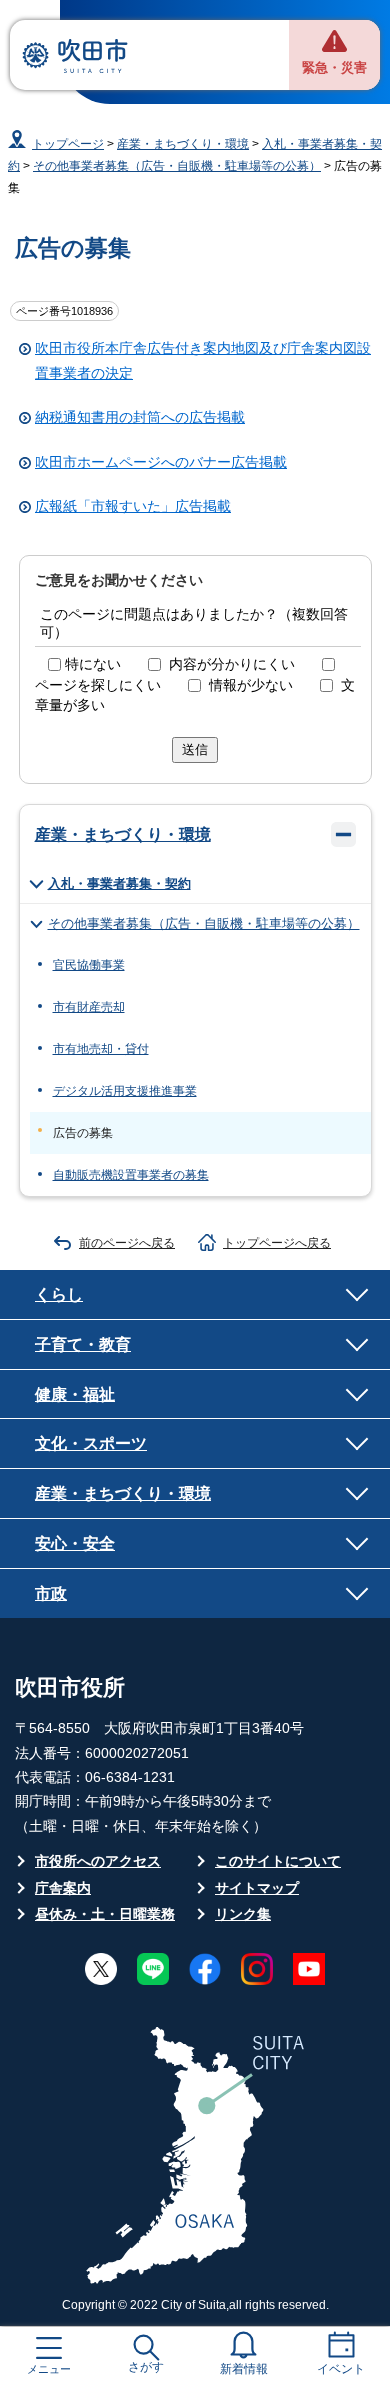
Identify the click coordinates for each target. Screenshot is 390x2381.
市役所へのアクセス (98, 1861)
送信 (195, 749)
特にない (93, 664)
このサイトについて (278, 1861)
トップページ (68, 144)
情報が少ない (251, 685)
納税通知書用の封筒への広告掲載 (140, 417)
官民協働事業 (89, 965)
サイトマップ (257, 1888)
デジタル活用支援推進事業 (125, 1091)
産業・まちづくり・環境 (183, 144)
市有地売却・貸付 (101, 1049)
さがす (146, 2367)
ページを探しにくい (98, 685)
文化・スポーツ (91, 1443)
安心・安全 (75, 1543)
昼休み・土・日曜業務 (105, 1914)
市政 (51, 1593)
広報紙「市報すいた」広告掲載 (133, 506)
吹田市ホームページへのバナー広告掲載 (161, 462)
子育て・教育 (83, 1344)
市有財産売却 (89, 1007)
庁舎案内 (63, 1888)
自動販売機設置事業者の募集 (131, 1175)
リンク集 (243, 1914)
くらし (59, 1294)
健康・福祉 (75, 1394)
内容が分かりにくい (232, 664)
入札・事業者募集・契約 (119, 883)
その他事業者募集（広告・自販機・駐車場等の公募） (177, 166)
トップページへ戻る (277, 1243)
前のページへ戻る (127, 1243)
